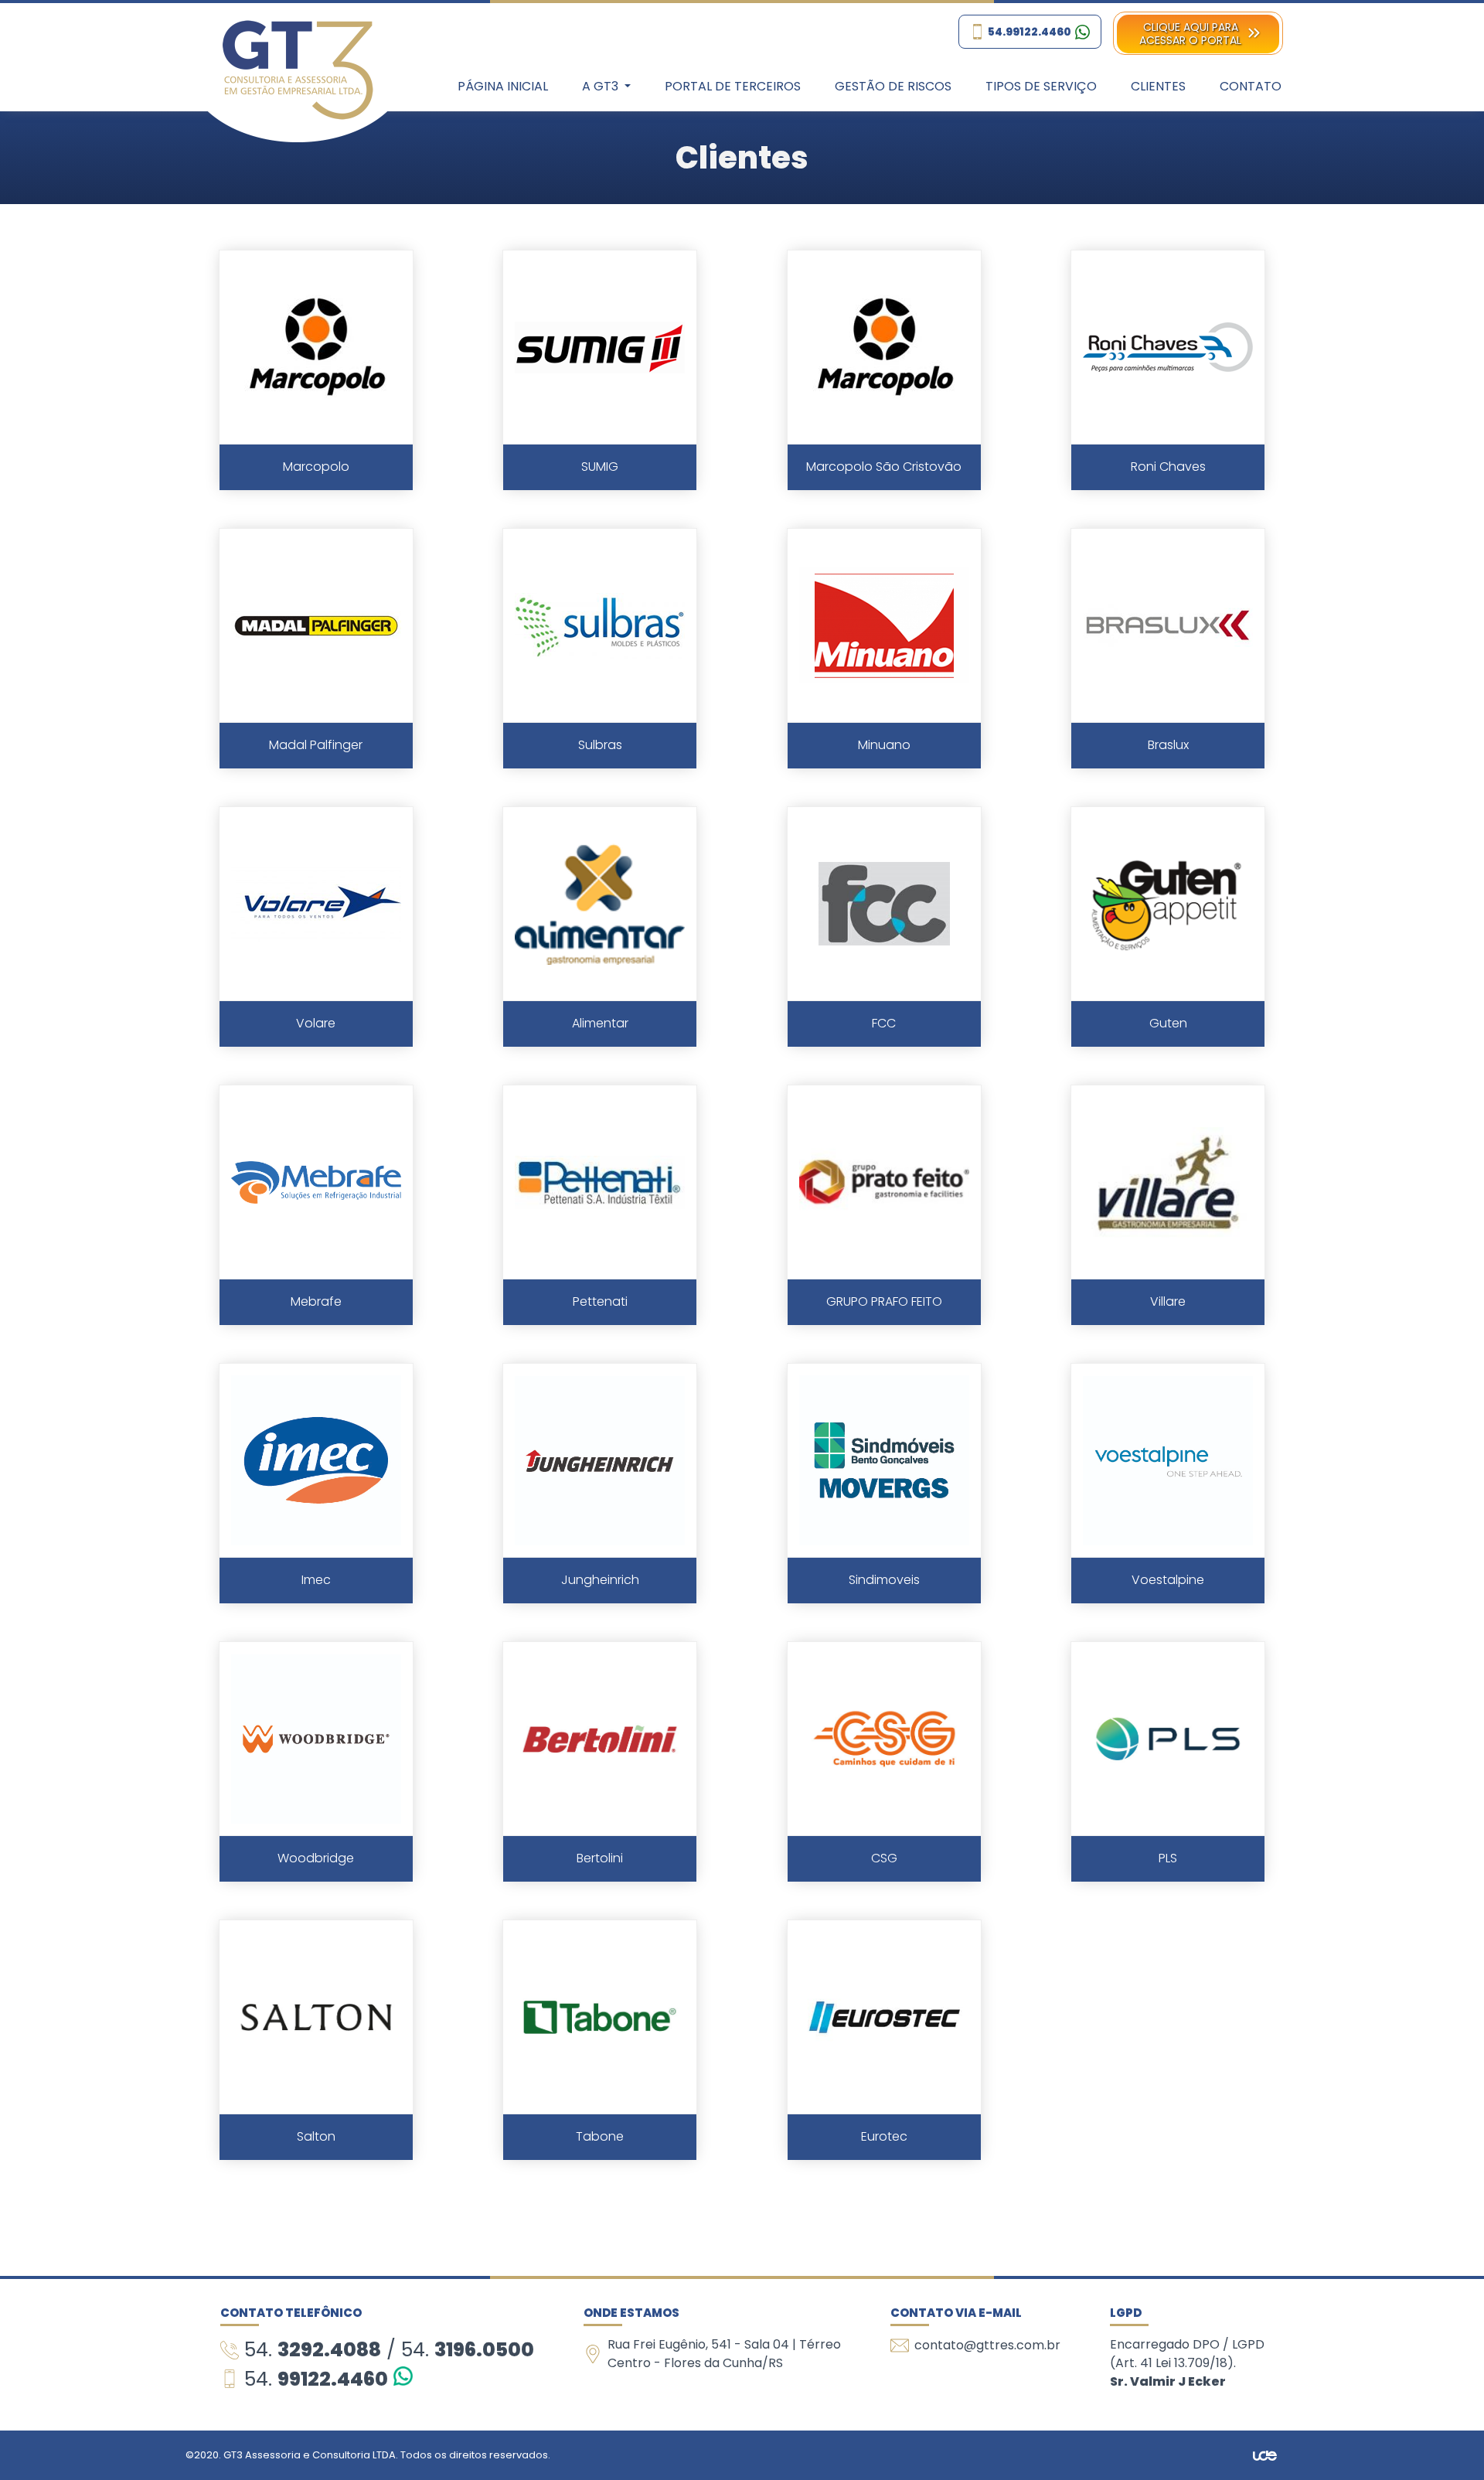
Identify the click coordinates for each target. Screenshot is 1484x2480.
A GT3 (602, 86)
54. (313, 2350)
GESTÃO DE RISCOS (893, 86)
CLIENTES (1158, 86)
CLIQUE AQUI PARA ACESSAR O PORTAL (1190, 34)
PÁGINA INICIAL (503, 86)
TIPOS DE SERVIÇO (1041, 86)
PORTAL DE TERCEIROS (733, 86)
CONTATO (1251, 86)
